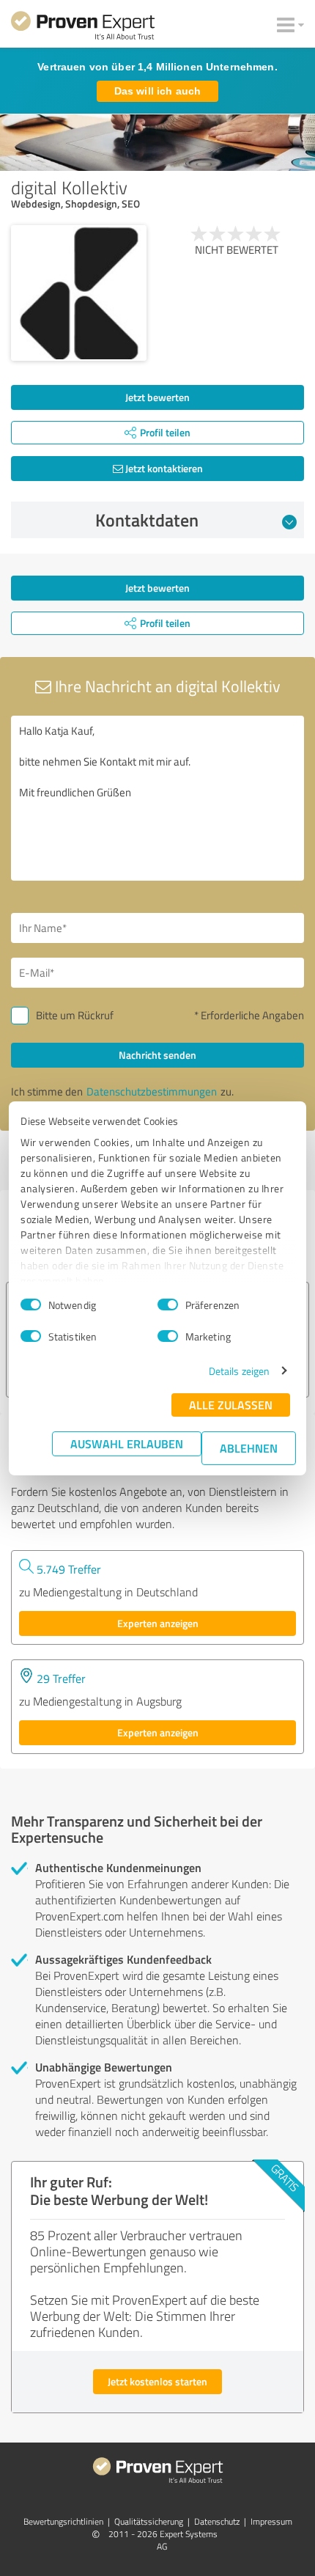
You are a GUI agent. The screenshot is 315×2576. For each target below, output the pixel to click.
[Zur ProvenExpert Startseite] (83, 28)
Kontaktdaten (147, 520)
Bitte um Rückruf (75, 1015)
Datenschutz (217, 2521)
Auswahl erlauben (127, 1443)
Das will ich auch (157, 91)
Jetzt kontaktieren (163, 468)
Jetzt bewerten (157, 397)
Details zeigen (239, 1371)
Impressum (271, 2521)
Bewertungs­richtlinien (63, 2521)
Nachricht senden (157, 1055)
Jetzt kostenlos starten (157, 2381)
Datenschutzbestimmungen (152, 1091)
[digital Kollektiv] (79, 293)
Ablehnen (249, 1448)
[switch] (168, 1304)
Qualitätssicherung (149, 2521)
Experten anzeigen (158, 1623)
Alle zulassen (231, 1405)
